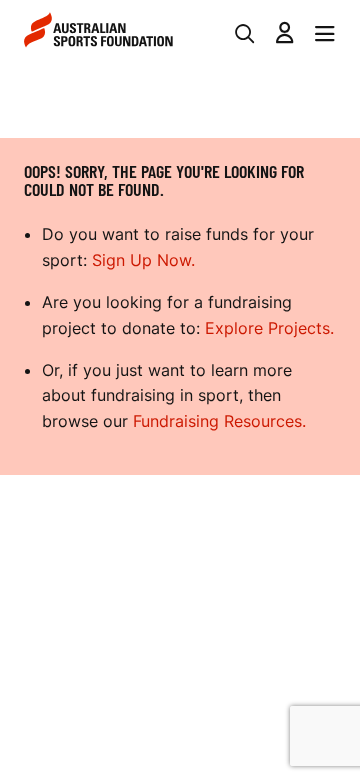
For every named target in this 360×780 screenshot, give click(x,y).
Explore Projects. (269, 328)
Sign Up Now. (143, 260)
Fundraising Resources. (219, 421)
